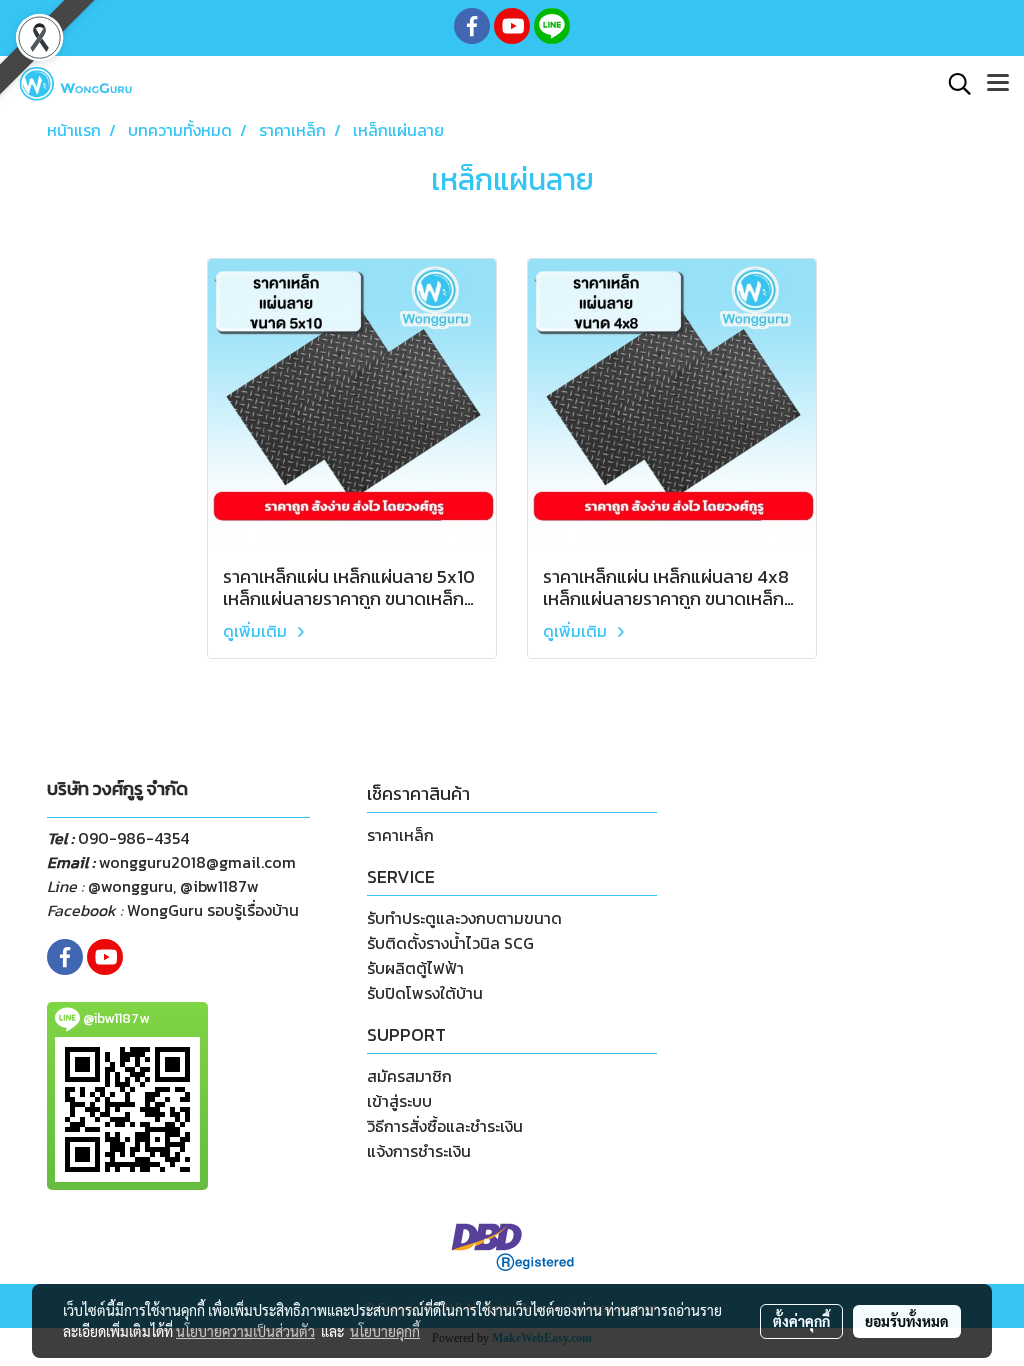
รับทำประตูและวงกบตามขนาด (464, 918)
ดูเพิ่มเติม (257, 631)
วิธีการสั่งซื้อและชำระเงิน (445, 1126)
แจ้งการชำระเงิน (419, 1151)
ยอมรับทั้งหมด (907, 1321)
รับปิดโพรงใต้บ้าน (425, 993)
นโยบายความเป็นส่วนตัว (245, 1331)
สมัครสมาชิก (409, 1076)
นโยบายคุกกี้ (385, 1331)
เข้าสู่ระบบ (399, 1101)
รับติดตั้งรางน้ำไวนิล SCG (450, 943)
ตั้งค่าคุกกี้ (801, 1321)
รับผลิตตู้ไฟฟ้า (415, 968)
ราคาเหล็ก (400, 835)
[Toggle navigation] (998, 84)
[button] (953, 84)
